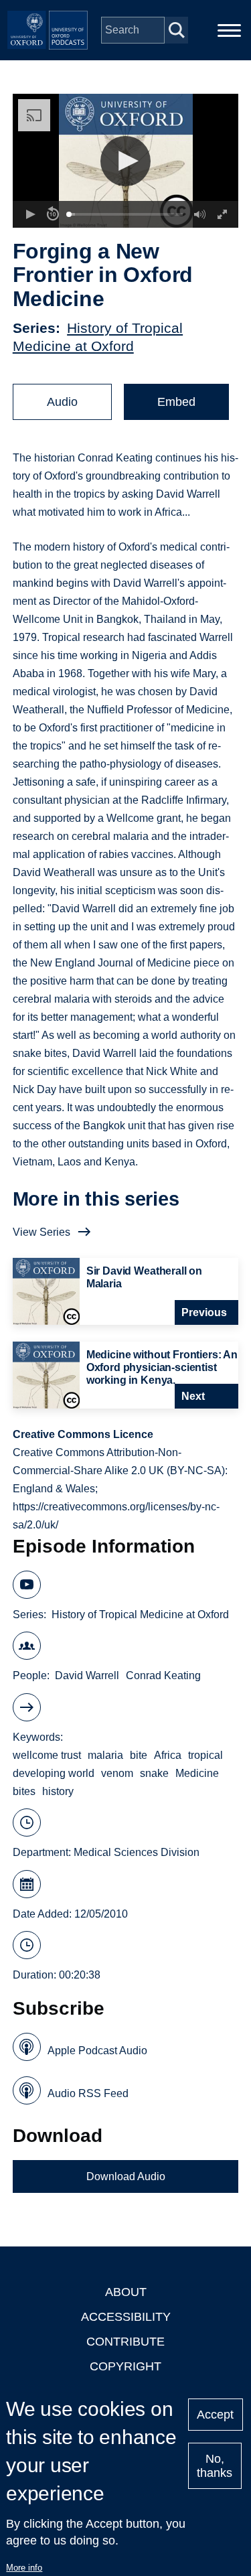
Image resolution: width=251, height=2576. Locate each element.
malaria (105, 1755)
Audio (62, 402)
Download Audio (126, 2176)
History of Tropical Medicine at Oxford (140, 1615)
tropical (205, 1755)
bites (24, 1791)
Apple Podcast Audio (97, 2051)
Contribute (125, 2342)
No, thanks (215, 2466)
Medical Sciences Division (137, 1852)
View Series (41, 1232)
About (126, 2292)
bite (139, 1755)
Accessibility (126, 2317)
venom (117, 1773)
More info (24, 2568)
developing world (54, 1773)
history (58, 1791)
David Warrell (87, 1675)
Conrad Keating (163, 1675)
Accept (215, 2415)
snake (154, 1773)
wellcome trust (47, 1755)
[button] (125, 161)
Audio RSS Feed (88, 2093)
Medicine (197, 1773)
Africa (168, 1755)
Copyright (125, 2366)
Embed (176, 402)
